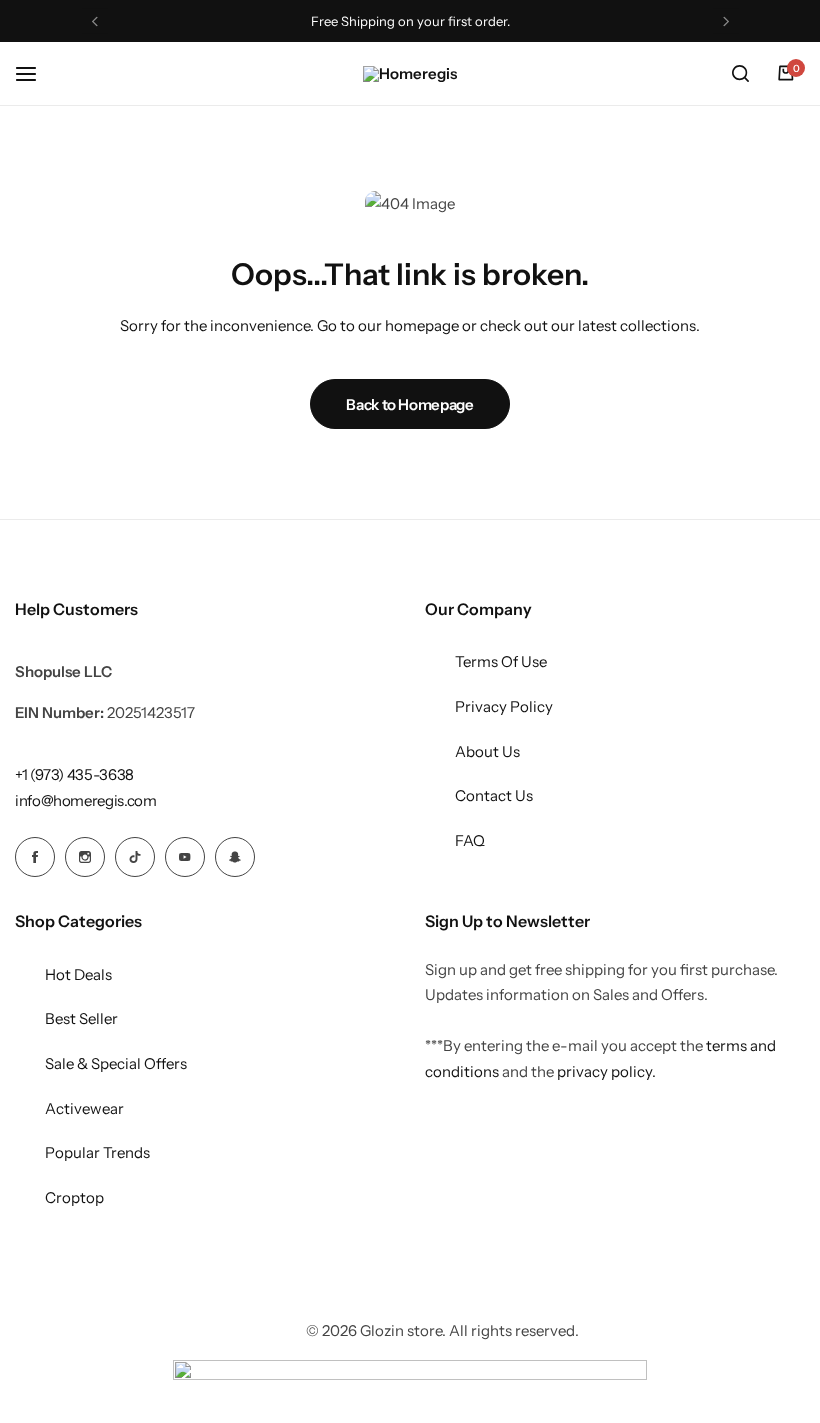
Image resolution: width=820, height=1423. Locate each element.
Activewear (84, 1108)
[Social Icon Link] (35, 857)
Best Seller (81, 1018)
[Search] (740, 74)
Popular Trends (97, 1152)
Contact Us (494, 795)
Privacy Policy (504, 706)
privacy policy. (606, 1071)
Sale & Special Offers (116, 1063)
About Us (487, 751)
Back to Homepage (409, 404)
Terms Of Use (501, 661)
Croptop (74, 1197)
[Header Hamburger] (36, 73)
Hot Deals (78, 974)
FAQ (470, 840)
